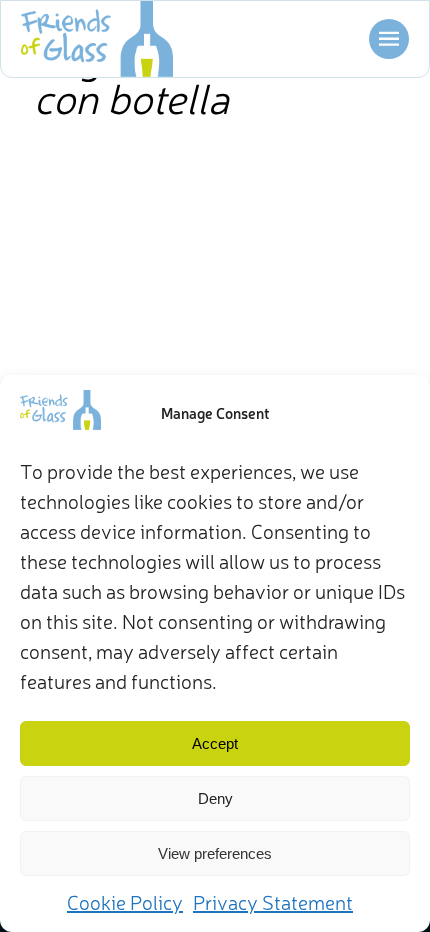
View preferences (215, 853)
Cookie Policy (125, 901)
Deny (215, 798)
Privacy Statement (273, 901)
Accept (215, 743)
